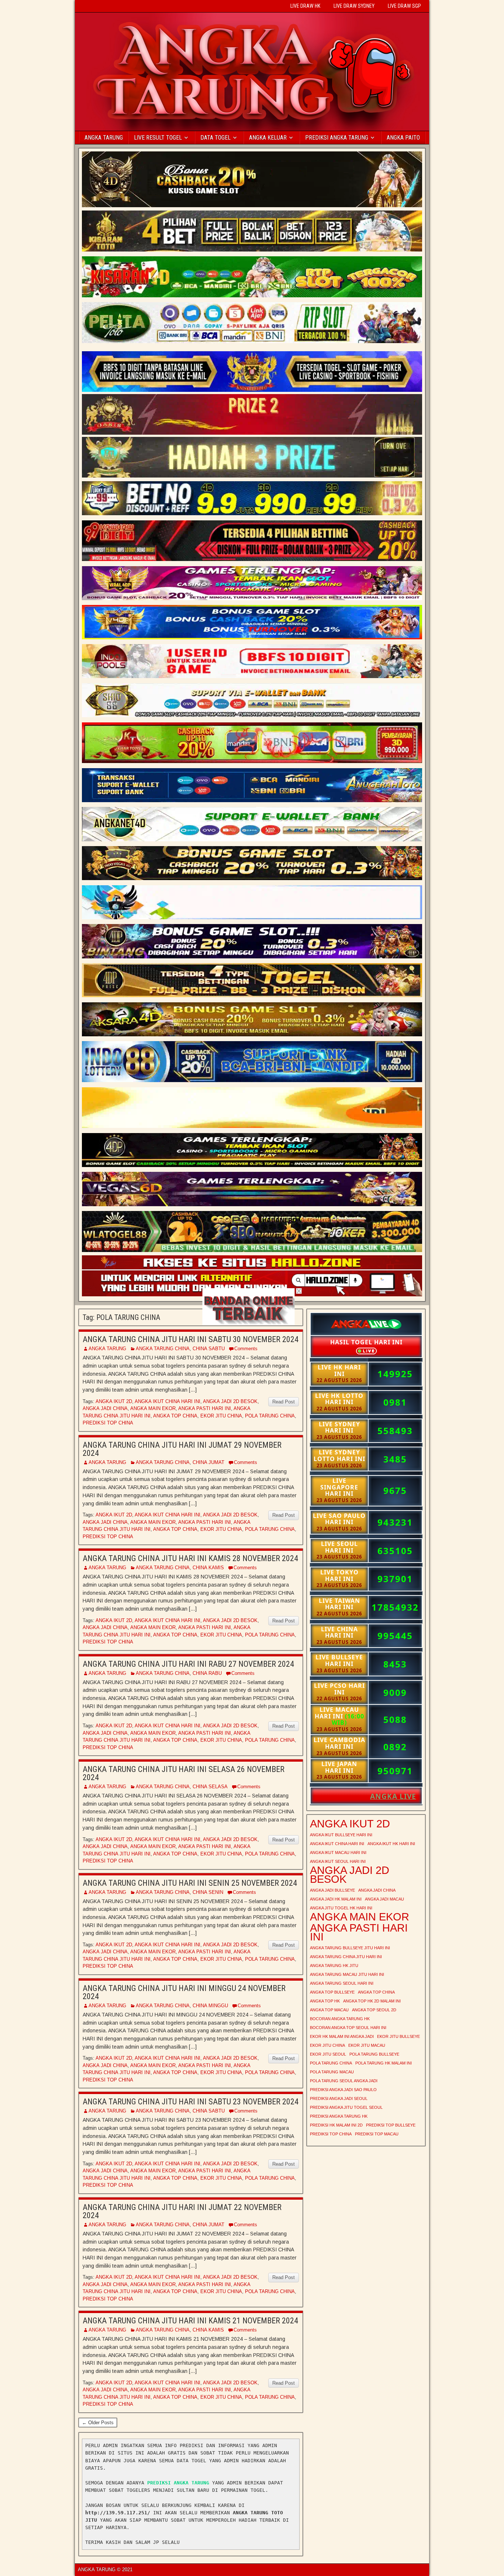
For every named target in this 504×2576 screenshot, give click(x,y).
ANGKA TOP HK (325, 2001)
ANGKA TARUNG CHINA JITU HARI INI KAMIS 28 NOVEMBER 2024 (190, 1558)
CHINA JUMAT (208, 1462)
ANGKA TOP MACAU (329, 2010)
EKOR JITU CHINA (221, 1416)
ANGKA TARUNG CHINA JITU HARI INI (346, 1957)
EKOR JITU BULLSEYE (398, 2036)
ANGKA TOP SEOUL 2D (374, 2010)
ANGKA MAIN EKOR (153, 1408)
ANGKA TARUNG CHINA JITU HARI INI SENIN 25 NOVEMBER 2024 (190, 1883)
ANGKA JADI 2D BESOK (230, 1401)
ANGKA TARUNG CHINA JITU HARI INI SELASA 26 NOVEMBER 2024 (184, 1773)
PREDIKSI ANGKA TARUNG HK (339, 2116)
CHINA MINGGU (210, 2006)
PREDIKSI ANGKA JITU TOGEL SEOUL (346, 2107)
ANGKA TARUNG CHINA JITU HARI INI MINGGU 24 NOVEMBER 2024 (184, 1992)
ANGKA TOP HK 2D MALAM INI (372, 2001)
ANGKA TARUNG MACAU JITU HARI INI (347, 1974)
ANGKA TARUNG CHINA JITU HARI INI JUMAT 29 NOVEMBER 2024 (182, 1449)
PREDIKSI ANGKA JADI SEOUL (339, 2098)
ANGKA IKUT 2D (114, 1401)
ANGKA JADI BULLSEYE (332, 1890)
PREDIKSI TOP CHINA (108, 1423)
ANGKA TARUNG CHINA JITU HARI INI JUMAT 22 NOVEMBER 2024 (182, 2211)
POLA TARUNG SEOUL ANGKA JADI (344, 2081)
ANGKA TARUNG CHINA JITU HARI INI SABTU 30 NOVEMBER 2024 (191, 1339)
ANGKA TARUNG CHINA (163, 1349)
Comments (246, 1349)
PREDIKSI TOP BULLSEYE (391, 2125)
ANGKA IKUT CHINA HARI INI (168, 1401)
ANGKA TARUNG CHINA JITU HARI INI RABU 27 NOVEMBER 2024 (188, 1664)
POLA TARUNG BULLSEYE (374, 2054)
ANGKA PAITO (403, 138)
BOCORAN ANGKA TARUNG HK (340, 2019)
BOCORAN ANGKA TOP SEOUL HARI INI (348, 2028)
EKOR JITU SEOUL (328, 2054)
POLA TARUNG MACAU (332, 2072)
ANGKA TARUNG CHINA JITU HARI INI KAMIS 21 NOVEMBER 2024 (190, 2321)
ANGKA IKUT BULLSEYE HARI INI (341, 1835)
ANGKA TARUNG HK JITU (334, 1966)
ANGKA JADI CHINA (105, 1408)
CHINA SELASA (210, 1787)
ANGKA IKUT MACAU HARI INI (338, 1853)
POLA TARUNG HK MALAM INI (384, 2063)
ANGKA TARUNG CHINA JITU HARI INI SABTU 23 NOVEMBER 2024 (191, 2102)
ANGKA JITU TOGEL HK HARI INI (341, 1908)
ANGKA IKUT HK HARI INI (391, 1844)
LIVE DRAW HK (305, 6)
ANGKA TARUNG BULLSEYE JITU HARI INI (350, 1948)
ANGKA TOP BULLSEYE (332, 1992)
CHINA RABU (207, 1673)
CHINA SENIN (208, 1892)
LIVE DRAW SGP (404, 6)
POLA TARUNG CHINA (270, 1416)
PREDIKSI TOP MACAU (377, 2134)
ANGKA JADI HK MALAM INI (336, 1899)
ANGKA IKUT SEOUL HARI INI (338, 1861)
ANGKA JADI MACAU (384, 1899)
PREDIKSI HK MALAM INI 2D (336, 2125)
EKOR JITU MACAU (367, 2045)
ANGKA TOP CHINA (175, 1416)
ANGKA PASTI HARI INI (205, 1408)
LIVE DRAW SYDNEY (354, 6)
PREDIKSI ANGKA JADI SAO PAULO (343, 2090)
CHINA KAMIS (208, 1568)
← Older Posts (98, 2423)
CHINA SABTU (209, 1349)
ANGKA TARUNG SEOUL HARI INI (342, 1983)
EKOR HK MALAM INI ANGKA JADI (342, 2036)
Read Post (284, 1402)
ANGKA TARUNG (104, 138)
